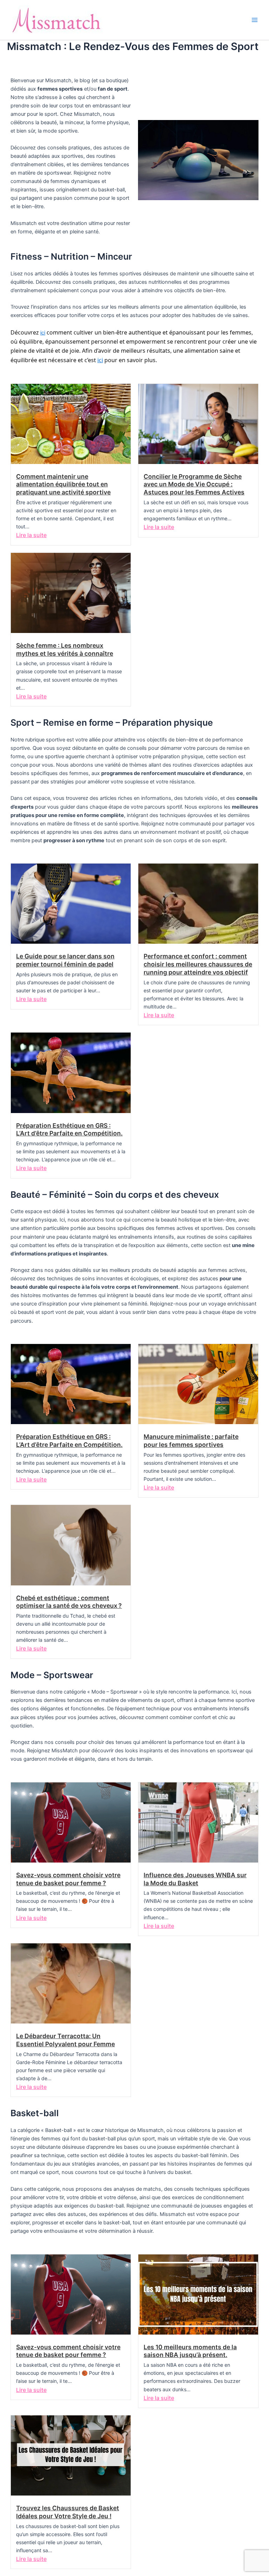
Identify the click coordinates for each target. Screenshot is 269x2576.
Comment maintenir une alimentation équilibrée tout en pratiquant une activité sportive (63, 484)
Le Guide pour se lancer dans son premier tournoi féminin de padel (65, 960)
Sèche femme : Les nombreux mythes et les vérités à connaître (65, 649)
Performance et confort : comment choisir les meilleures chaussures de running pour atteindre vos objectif (198, 964)
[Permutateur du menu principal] (255, 20)
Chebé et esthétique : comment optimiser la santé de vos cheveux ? (69, 1602)
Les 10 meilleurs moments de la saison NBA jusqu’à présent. (190, 2351)
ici (43, 333)
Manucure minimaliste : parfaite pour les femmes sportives (191, 1441)
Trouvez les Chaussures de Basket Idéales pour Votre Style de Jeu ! (68, 2512)
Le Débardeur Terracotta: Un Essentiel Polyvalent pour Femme (65, 2040)
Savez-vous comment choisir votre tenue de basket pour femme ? (68, 1879)
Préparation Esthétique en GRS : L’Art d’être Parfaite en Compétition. (69, 1129)
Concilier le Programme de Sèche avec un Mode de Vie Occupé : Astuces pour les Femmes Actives (194, 484)
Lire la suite (31, 535)
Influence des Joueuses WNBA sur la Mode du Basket (195, 1879)
